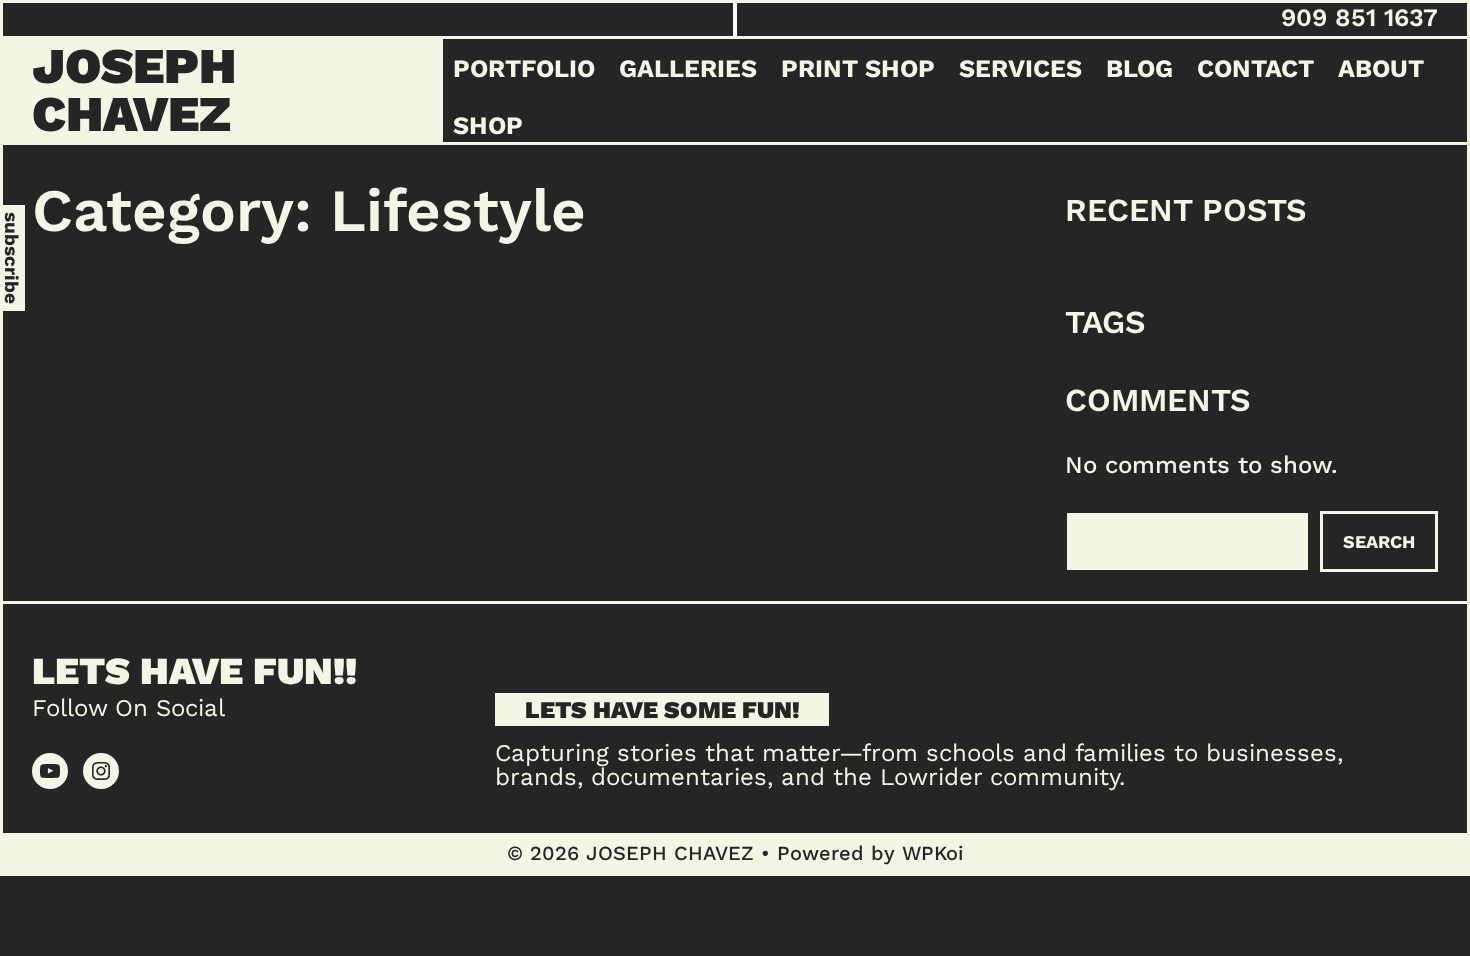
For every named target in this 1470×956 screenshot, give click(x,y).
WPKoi (932, 853)
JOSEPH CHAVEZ (134, 89)
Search (1379, 541)
